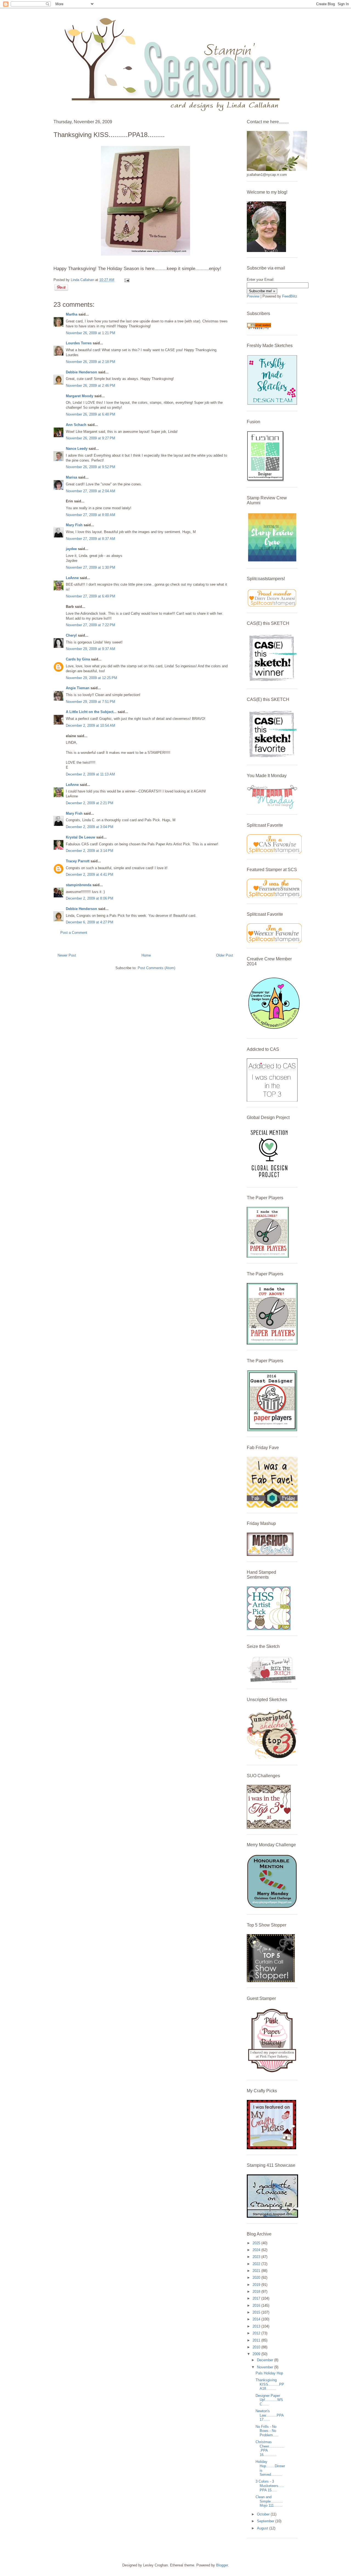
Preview (253, 296)
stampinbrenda (79, 885)
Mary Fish (74, 525)
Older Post (225, 955)
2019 (257, 2285)
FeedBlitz (290, 296)
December (266, 2360)
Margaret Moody (80, 396)
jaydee (71, 549)
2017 (257, 2298)
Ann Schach (76, 425)
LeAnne (72, 578)
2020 (257, 2278)
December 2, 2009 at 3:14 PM (90, 851)
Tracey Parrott (78, 861)
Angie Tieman (78, 688)
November (266, 2367)
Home (146, 955)
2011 (257, 2340)
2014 (257, 2319)
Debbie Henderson (81, 372)
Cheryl (71, 635)
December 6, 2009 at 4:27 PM (90, 922)
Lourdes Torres (79, 343)
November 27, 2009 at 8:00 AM (90, 515)
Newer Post (67, 955)
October (264, 2514)
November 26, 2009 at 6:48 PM (90, 414)
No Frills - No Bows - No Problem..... (267, 2431)
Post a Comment (74, 933)
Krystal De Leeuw (80, 837)
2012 (257, 2333)
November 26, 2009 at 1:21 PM (90, 333)
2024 (257, 2250)
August (263, 2528)
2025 (257, 2243)
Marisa (71, 477)
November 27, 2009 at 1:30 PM (90, 567)
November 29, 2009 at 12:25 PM (91, 678)
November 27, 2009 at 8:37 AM (90, 539)
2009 (257, 2354)
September (266, 2521)
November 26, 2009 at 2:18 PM (90, 362)
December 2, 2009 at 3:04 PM (90, 827)
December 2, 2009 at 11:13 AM (90, 774)
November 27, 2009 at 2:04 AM (90, 491)
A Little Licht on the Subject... (91, 712)
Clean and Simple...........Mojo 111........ (269, 2501)
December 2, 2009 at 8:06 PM (90, 898)
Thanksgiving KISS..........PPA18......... (270, 2384)
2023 (257, 2257)
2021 (257, 2271)
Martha (72, 314)
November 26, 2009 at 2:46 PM (90, 386)
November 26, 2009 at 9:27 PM (90, 438)
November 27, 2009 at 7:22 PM (90, 625)
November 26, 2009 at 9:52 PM (90, 467)
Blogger (222, 2565)
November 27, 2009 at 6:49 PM (90, 596)
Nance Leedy (77, 449)
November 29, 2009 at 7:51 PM (90, 702)
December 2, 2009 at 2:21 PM (90, 803)
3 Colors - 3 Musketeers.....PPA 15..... (270, 2486)
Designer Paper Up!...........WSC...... (269, 2400)
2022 (257, 2264)
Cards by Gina (78, 659)
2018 (257, 2292)
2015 (257, 2312)
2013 (257, 2326)
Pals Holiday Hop (269, 2373)
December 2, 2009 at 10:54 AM (90, 725)
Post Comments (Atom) (156, 968)
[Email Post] (126, 280)
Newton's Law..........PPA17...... (270, 2415)
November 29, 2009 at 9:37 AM (90, 649)
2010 (257, 2347)
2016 (257, 2305)
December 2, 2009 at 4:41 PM (90, 875)
